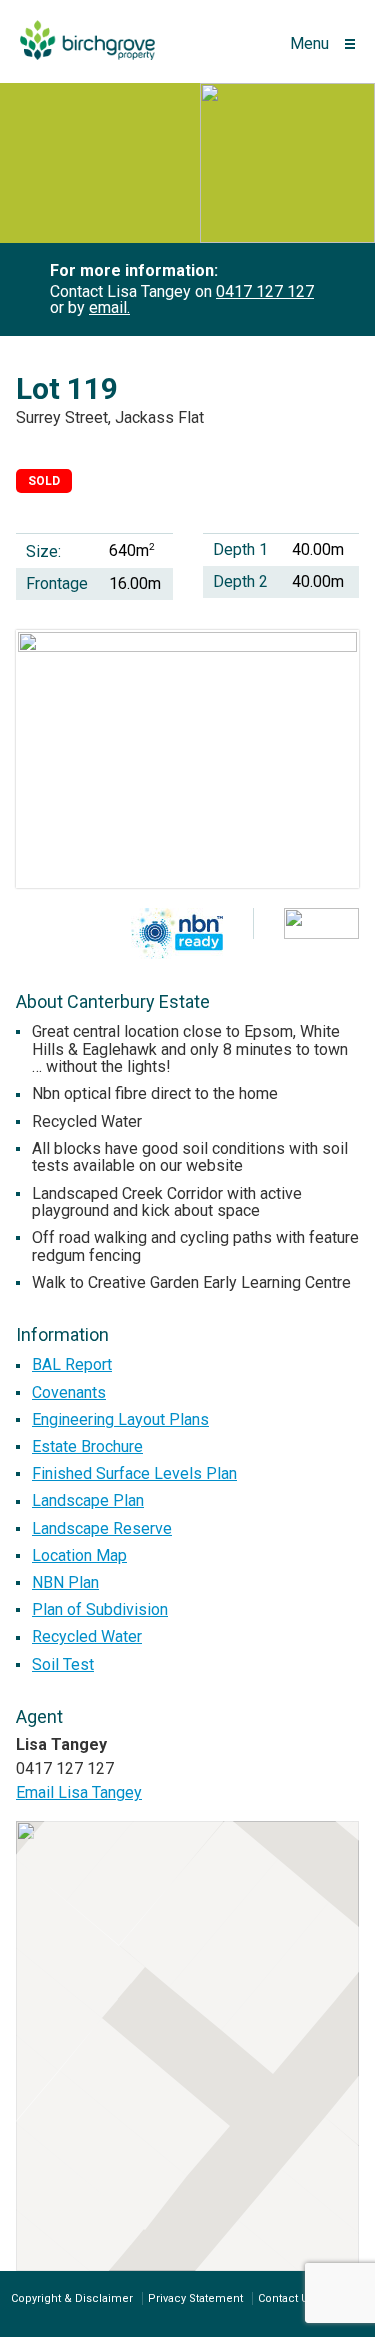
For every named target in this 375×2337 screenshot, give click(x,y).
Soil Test (63, 1664)
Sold (44, 481)
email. (109, 307)
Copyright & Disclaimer (72, 2298)
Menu (309, 43)
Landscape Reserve (102, 1528)
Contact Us (286, 2298)
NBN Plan (65, 1582)
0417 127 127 (265, 291)
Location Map (79, 1555)
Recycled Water (87, 1636)
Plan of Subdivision (100, 1609)
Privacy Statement (195, 2298)
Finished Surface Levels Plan (134, 1473)
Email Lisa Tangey (79, 1792)
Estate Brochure (87, 1446)
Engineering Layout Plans (120, 1419)
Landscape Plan (88, 1500)
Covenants (69, 1392)
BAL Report (72, 1364)
